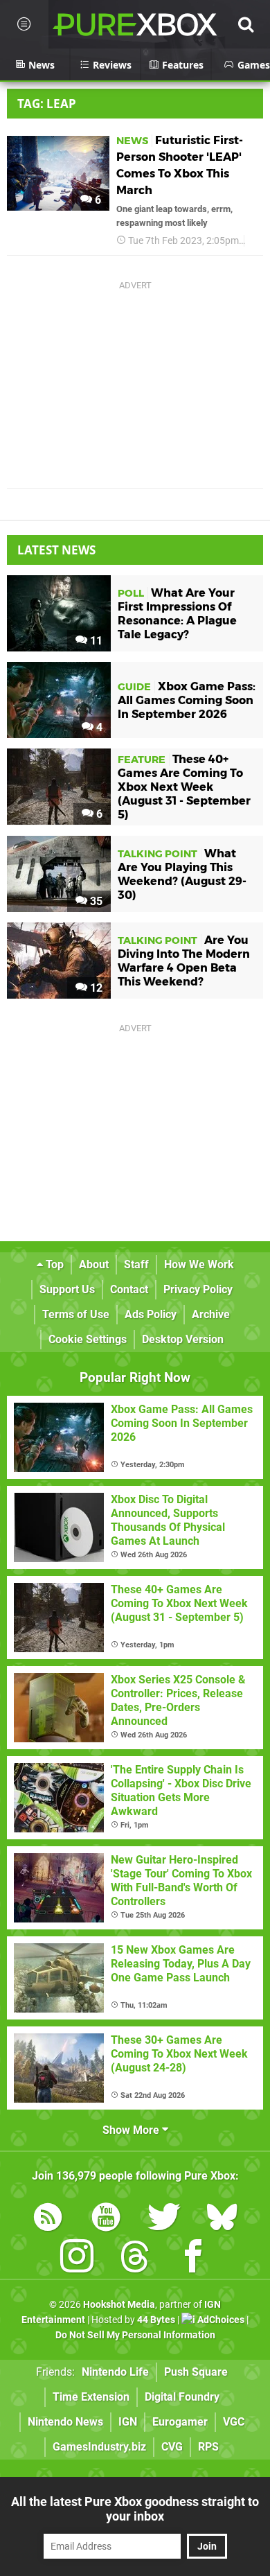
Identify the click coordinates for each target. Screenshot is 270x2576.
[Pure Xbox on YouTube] (106, 2219)
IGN (128, 2422)
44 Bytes (156, 2320)
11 (95, 641)
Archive (211, 1314)
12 (95, 988)
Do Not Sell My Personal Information (135, 2335)
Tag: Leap (47, 104)
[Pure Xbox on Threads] (135, 2259)
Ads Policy (151, 1314)
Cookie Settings (88, 1339)
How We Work (199, 1264)
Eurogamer (180, 2422)
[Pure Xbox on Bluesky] (222, 2219)
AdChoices (220, 2320)
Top (53, 1264)
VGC (234, 2422)
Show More (132, 2130)
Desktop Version (183, 1339)
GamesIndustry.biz (99, 2447)
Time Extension (91, 2397)
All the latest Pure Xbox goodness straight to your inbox (135, 2509)
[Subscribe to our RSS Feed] (48, 2219)
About (94, 1264)
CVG (172, 2447)
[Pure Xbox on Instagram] (77, 2259)
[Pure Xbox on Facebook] (193, 2259)
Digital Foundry (182, 2397)
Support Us (67, 1289)
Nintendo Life (115, 2372)
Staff (136, 1264)
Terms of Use (76, 1314)
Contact (129, 1289)
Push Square (196, 2372)
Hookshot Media (119, 2305)
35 (95, 901)
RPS (208, 2447)
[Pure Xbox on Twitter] (164, 2219)
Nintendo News (65, 2422)
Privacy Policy (198, 1289)
